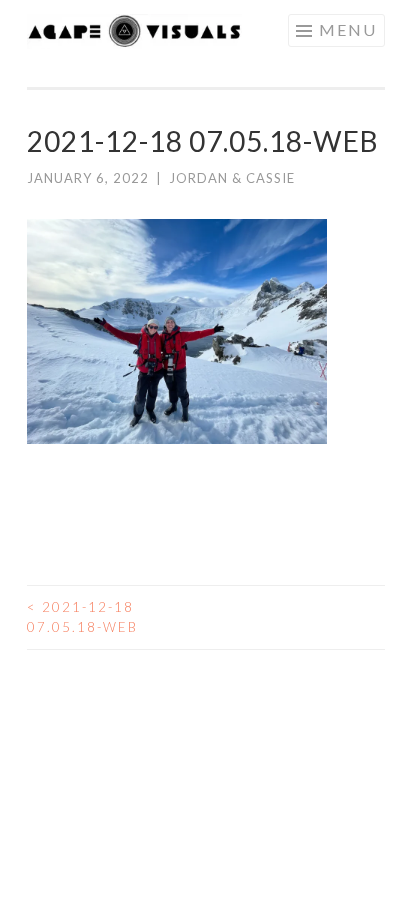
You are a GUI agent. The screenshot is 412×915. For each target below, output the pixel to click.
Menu (348, 29)
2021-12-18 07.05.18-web (82, 617)
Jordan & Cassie (232, 178)
